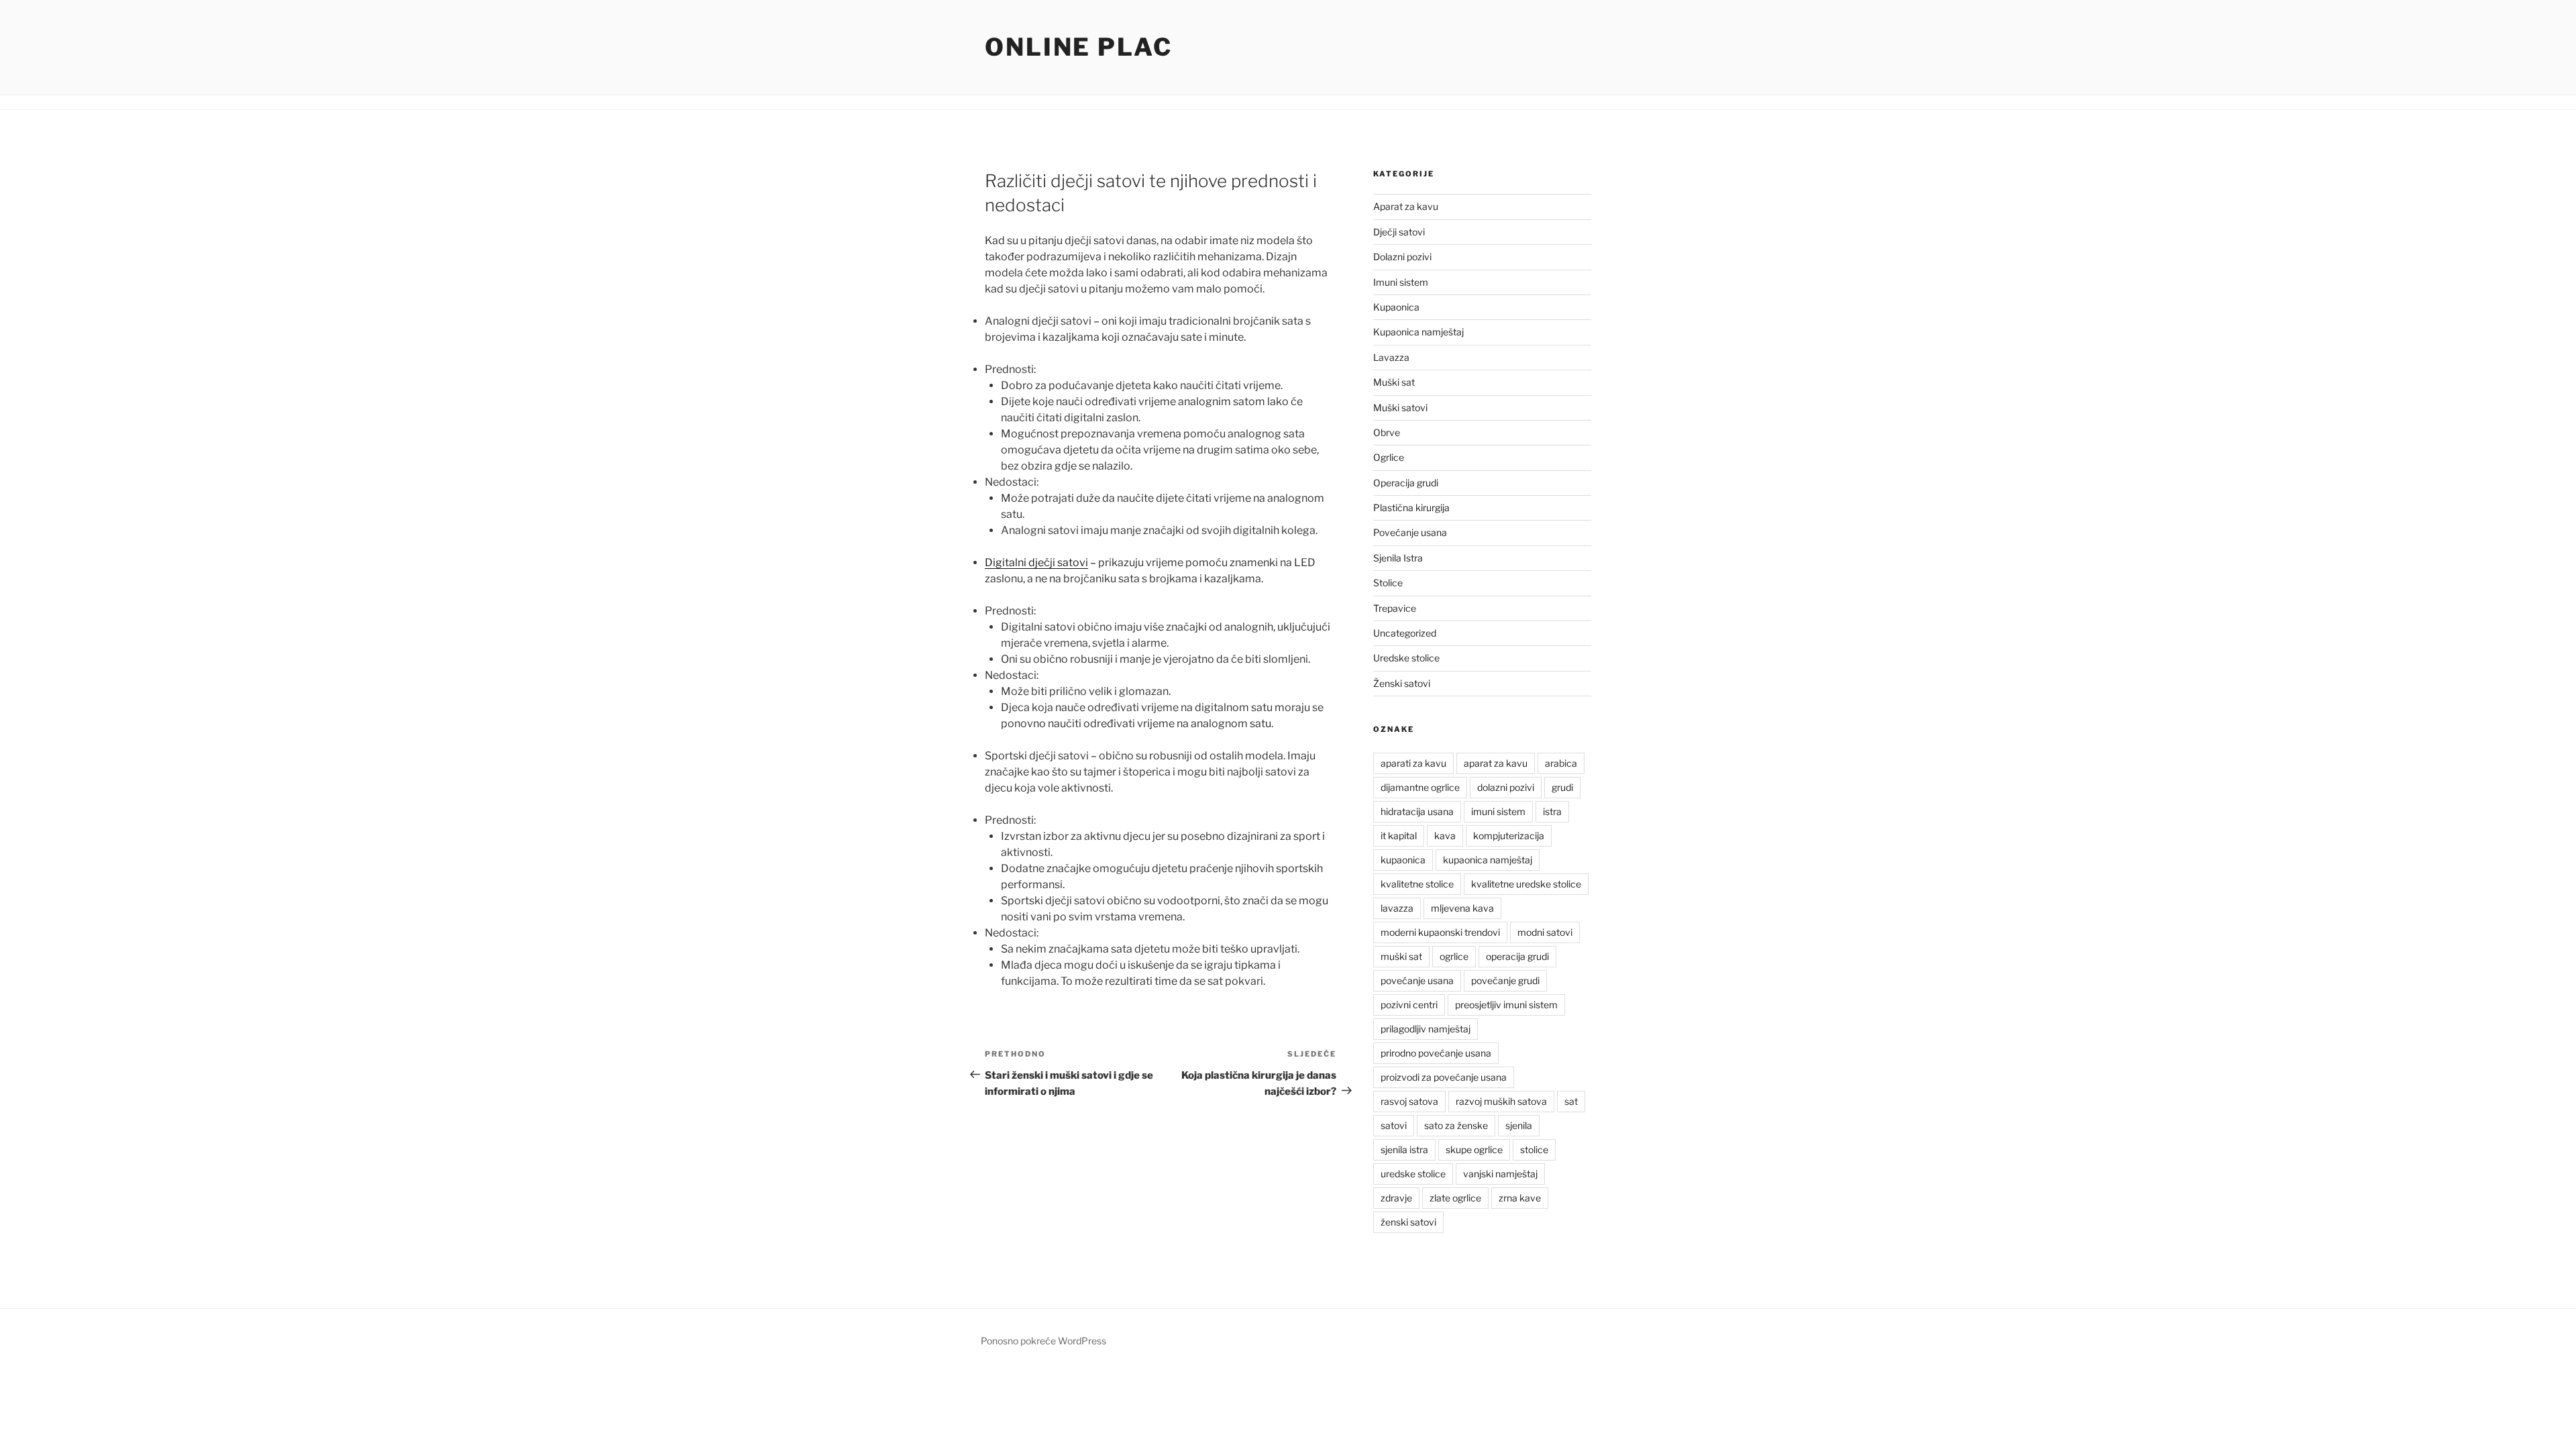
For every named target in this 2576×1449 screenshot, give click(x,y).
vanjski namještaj (1500, 1174)
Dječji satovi (1399, 232)
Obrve (1387, 432)
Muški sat (1394, 382)
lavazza (1397, 908)
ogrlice (1454, 956)
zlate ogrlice (1455, 1198)
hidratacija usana (1417, 811)
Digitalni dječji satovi (1036, 562)
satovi (1394, 1125)
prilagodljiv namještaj (1426, 1029)
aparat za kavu (1496, 763)
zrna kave (1520, 1198)
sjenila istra (1404, 1149)
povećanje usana (1417, 980)
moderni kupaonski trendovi (1440, 932)
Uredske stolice (1406, 658)
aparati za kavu (1413, 763)
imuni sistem (1498, 811)
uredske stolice (1413, 1174)
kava (1445, 836)
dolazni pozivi (1506, 787)
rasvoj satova (1409, 1101)
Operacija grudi (1406, 483)
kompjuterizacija (1509, 836)
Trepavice (1395, 608)
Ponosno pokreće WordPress (1043, 1341)
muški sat (1401, 956)
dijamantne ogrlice (1420, 787)
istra (1552, 811)
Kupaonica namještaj (1418, 332)
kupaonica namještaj (1488, 860)
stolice (1534, 1149)
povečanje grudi (1505, 980)
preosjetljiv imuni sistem (1506, 1005)
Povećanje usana (1410, 532)
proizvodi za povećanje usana (1444, 1077)
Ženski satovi (1402, 683)
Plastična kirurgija (1411, 507)
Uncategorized (1405, 633)
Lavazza (1391, 357)
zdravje (1396, 1198)
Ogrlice (1389, 457)
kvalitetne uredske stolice (1526, 884)
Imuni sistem (1401, 282)
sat (1571, 1101)
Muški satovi (1400, 408)
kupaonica (1403, 860)
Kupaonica (1396, 307)
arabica (1561, 763)
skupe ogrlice (1474, 1149)
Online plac (1079, 47)
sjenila (1519, 1125)
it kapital (1399, 836)
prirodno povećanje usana (1436, 1053)
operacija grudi (1517, 956)
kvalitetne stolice (1417, 884)
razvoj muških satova (1501, 1101)
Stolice (1388, 583)
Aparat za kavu (1406, 206)
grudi (1562, 787)
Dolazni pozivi (1402, 257)
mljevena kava (1462, 908)
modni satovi (1545, 932)
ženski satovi (1408, 1222)
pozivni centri (1409, 1005)
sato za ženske (1456, 1125)
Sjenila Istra (1398, 558)
